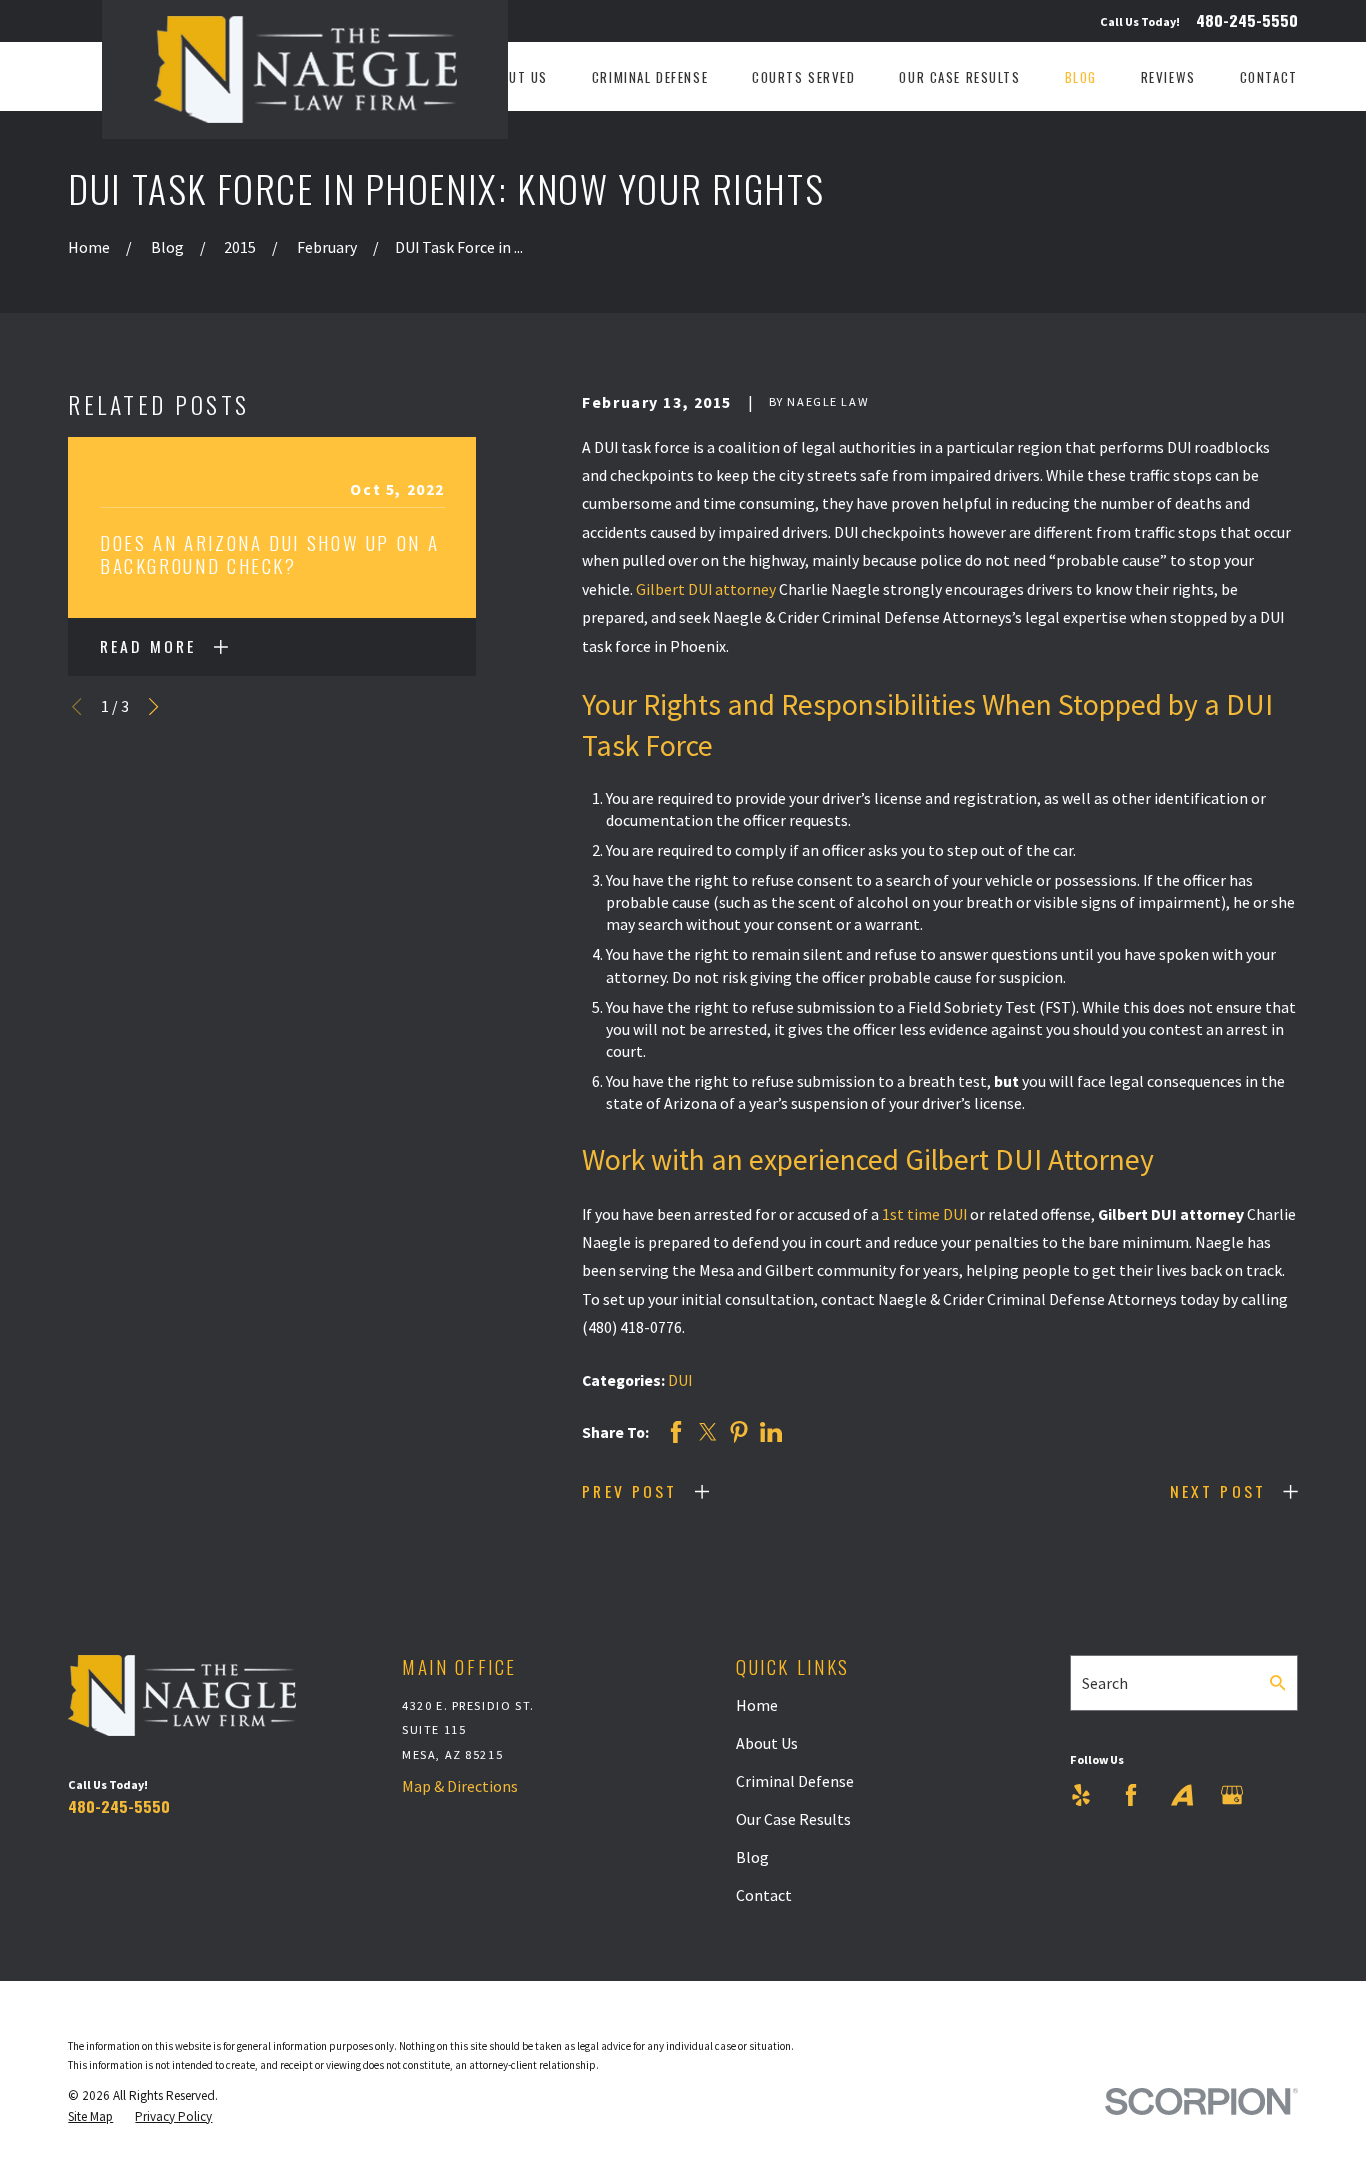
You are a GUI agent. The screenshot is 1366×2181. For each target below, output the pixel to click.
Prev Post (629, 1491)
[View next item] (153, 706)
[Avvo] (1182, 1795)
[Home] (305, 69)
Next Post (1218, 1491)
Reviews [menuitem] (1168, 77)
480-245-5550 (1247, 21)
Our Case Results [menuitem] (959, 77)
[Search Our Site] (1278, 1683)
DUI (680, 1380)
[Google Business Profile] (1232, 1795)
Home (757, 1705)
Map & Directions (460, 1786)
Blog (752, 1857)
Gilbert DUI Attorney (1029, 1159)
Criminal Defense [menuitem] (650, 77)
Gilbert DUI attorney (706, 589)
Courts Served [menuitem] (804, 77)
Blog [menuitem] (1081, 77)
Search (1105, 1683)
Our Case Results (793, 1819)
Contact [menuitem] (1269, 77)
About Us (767, 1743)
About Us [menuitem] (516, 77)
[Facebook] (1131, 1795)
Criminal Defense (795, 1781)
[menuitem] (90, 2117)
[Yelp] (1081, 1795)
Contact (764, 1895)
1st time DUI (924, 1214)
